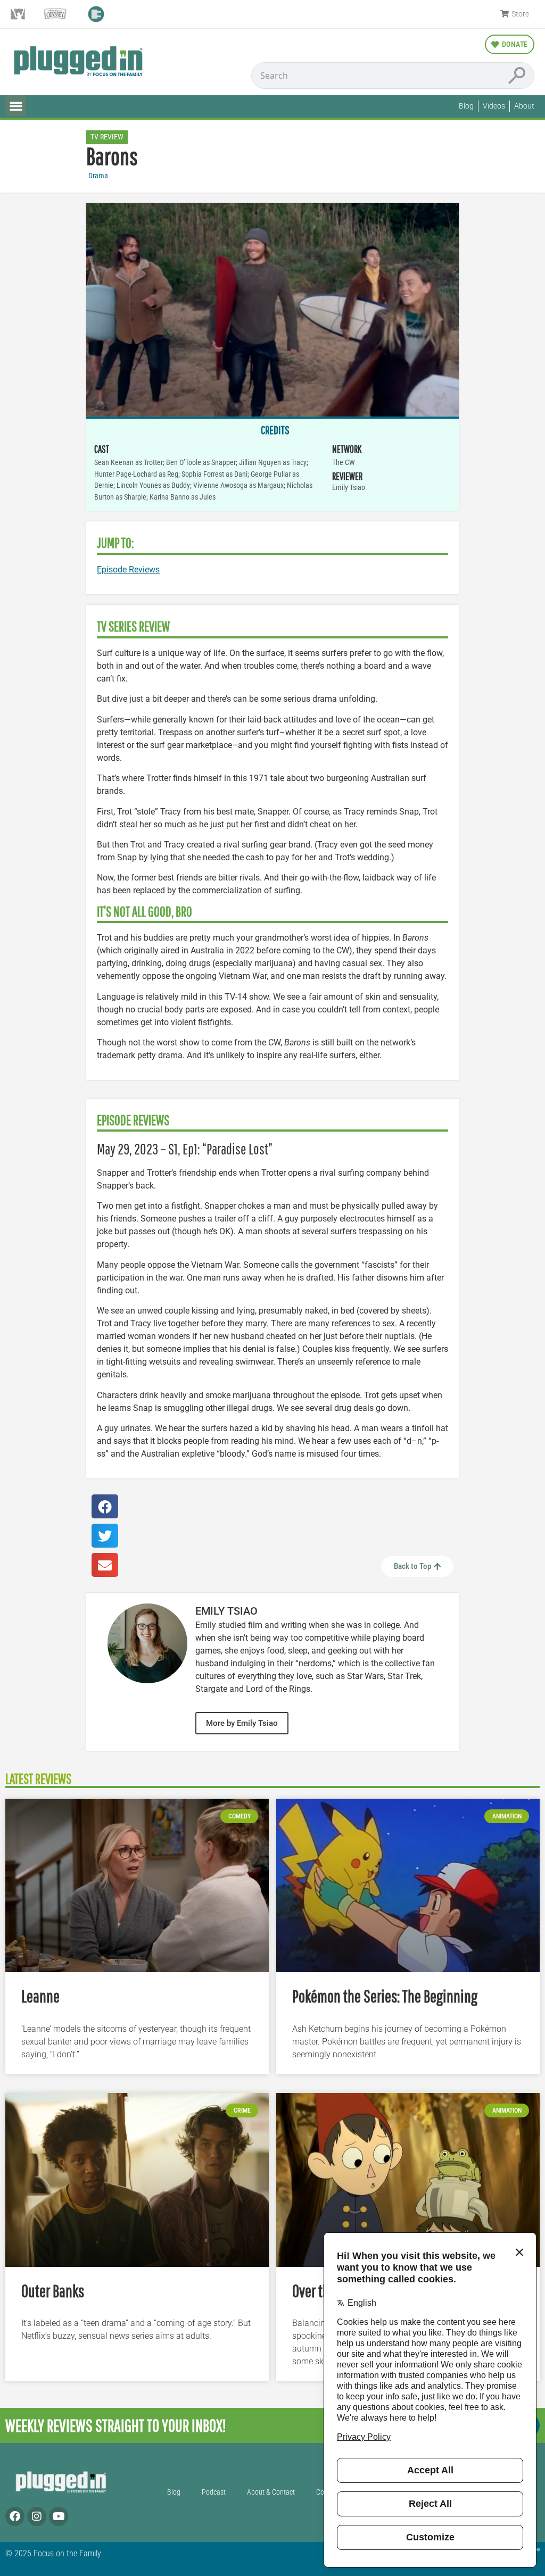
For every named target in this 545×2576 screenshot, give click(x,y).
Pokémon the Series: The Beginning (385, 1996)
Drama (98, 176)
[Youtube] (59, 2516)
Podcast (214, 2492)
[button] (16, 106)
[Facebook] (15, 2516)
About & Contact (271, 2492)
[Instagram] (37, 2516)
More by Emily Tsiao (242, 1723)
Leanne (40, 1996)
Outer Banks (53, 2291)
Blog (174, 2492)
